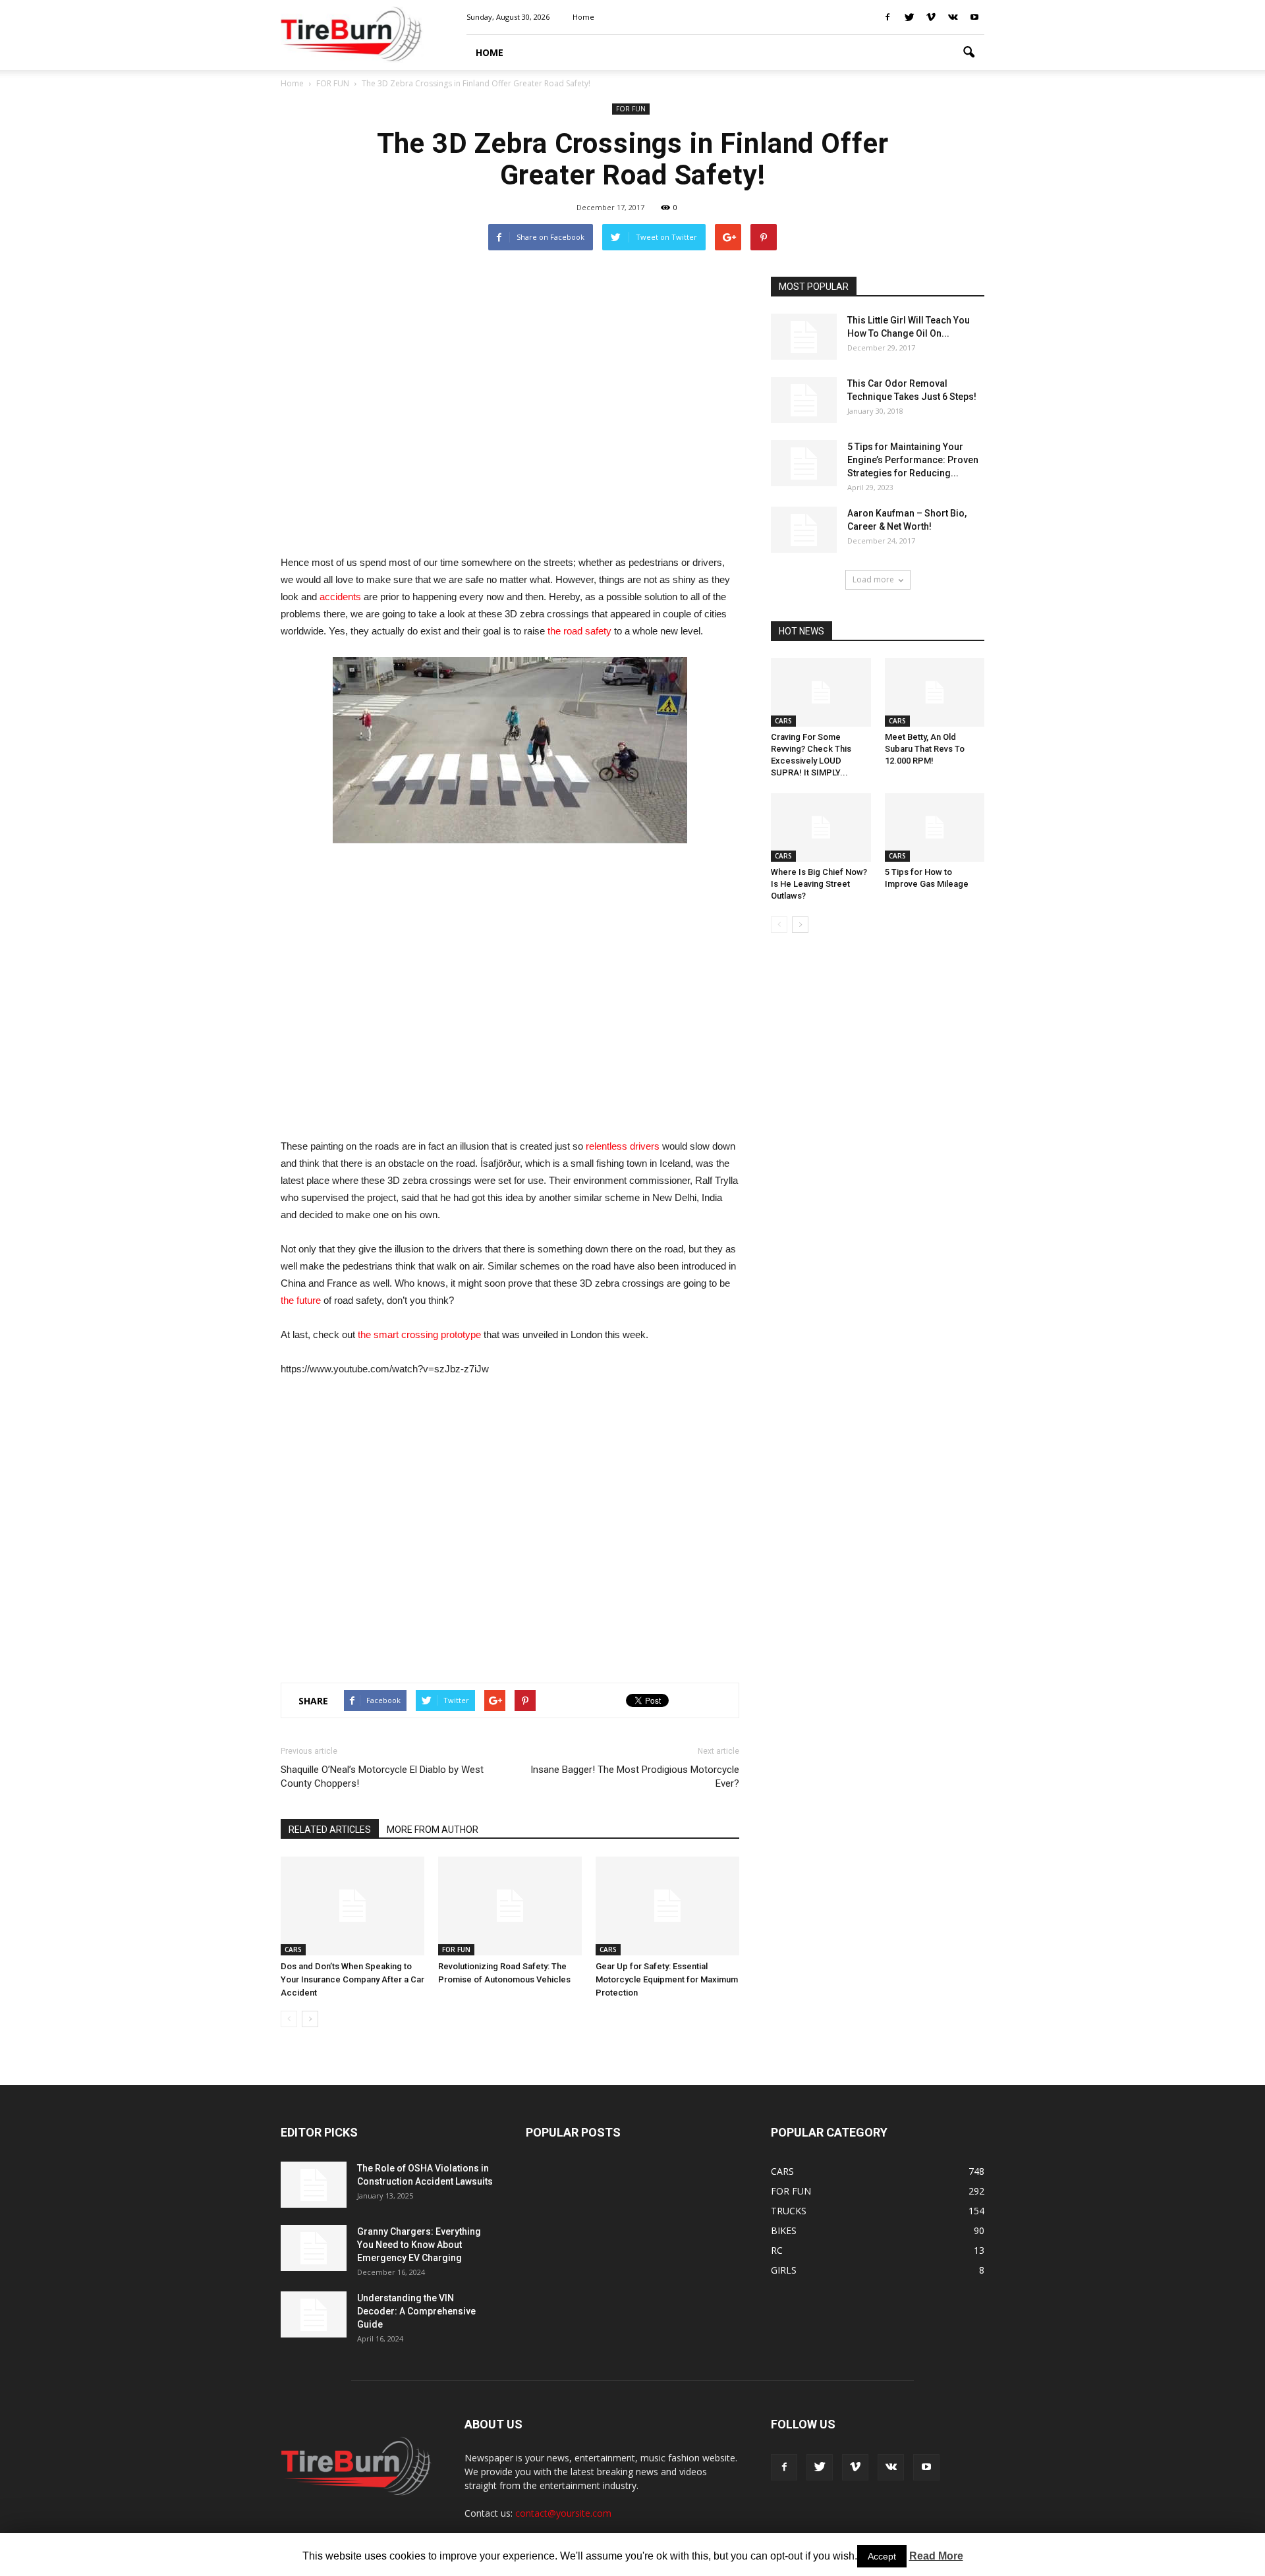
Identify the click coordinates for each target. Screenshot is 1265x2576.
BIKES (784, 2230)
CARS (293, 1949)
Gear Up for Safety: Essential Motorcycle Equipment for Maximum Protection (667, 1979)
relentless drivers (623, 1146)
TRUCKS (789, 2211)
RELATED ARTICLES (330, 1830)
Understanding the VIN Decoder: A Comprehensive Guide (416, 2311)
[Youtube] (974, 17)
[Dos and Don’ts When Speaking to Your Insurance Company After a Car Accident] (352, 1906)
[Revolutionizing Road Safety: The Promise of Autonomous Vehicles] (510, 1906)
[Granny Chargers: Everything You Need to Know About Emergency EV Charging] (314, 2248)
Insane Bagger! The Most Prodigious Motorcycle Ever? (635, 1777)
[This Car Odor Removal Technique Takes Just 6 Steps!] (804, 400)
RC (777, 2250)
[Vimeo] (931, 17)
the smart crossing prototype (419, 1334)
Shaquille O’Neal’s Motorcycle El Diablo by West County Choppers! (382, 1777)
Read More (936, 2556)
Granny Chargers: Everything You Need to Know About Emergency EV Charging (419, 2245)
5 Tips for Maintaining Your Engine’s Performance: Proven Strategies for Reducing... (913, 460)
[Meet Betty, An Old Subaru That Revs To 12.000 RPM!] (935, 692)
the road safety (579, 631)
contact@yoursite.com (563, 2513)
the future (301, 1300)
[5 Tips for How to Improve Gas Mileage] (935, 827)
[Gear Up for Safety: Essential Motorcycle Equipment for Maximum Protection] (667, 1906)
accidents (340, 597)
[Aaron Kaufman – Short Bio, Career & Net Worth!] (804, 530)
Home (292, 83)
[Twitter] (909, 17)
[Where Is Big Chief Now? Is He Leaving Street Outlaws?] (821, 827)
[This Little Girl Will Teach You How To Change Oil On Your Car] (804, 337)
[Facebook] (887, 17)
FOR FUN (631, 109)
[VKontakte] (953, 17)
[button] (969, 53)
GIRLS (784, 2270)
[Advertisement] (510, 408)
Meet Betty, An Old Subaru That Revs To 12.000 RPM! (925, 749)
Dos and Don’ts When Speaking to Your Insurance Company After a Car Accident (352, 1979)
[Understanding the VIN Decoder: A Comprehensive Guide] (314, 2314)
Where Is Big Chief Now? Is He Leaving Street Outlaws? (819, 884)
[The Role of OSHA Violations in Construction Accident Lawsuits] (314, 2185)
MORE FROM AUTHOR (433, 1830)
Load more (873, 579)
